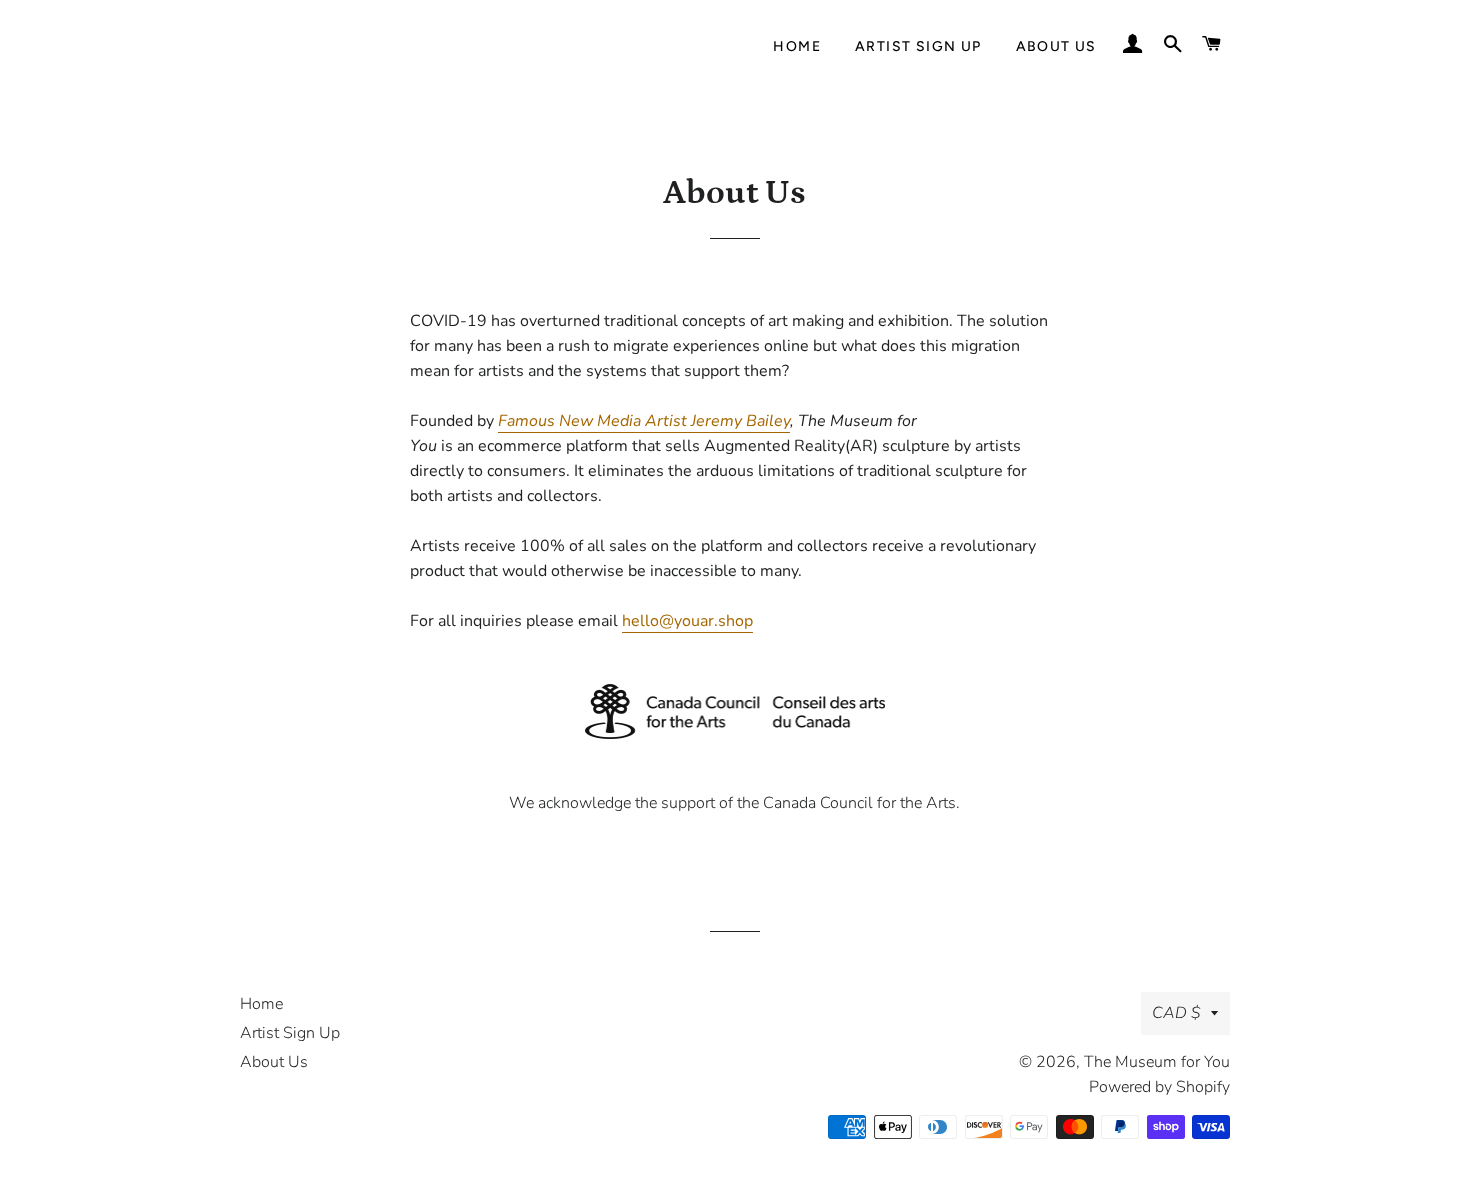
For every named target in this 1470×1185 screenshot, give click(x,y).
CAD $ (1176, 1013)
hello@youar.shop (687, 621)
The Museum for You (1157, 1062)
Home (797, 46)
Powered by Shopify (1159, 1087)
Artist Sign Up (918, 46)
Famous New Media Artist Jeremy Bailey (644, 421)
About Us (1056, 46)
